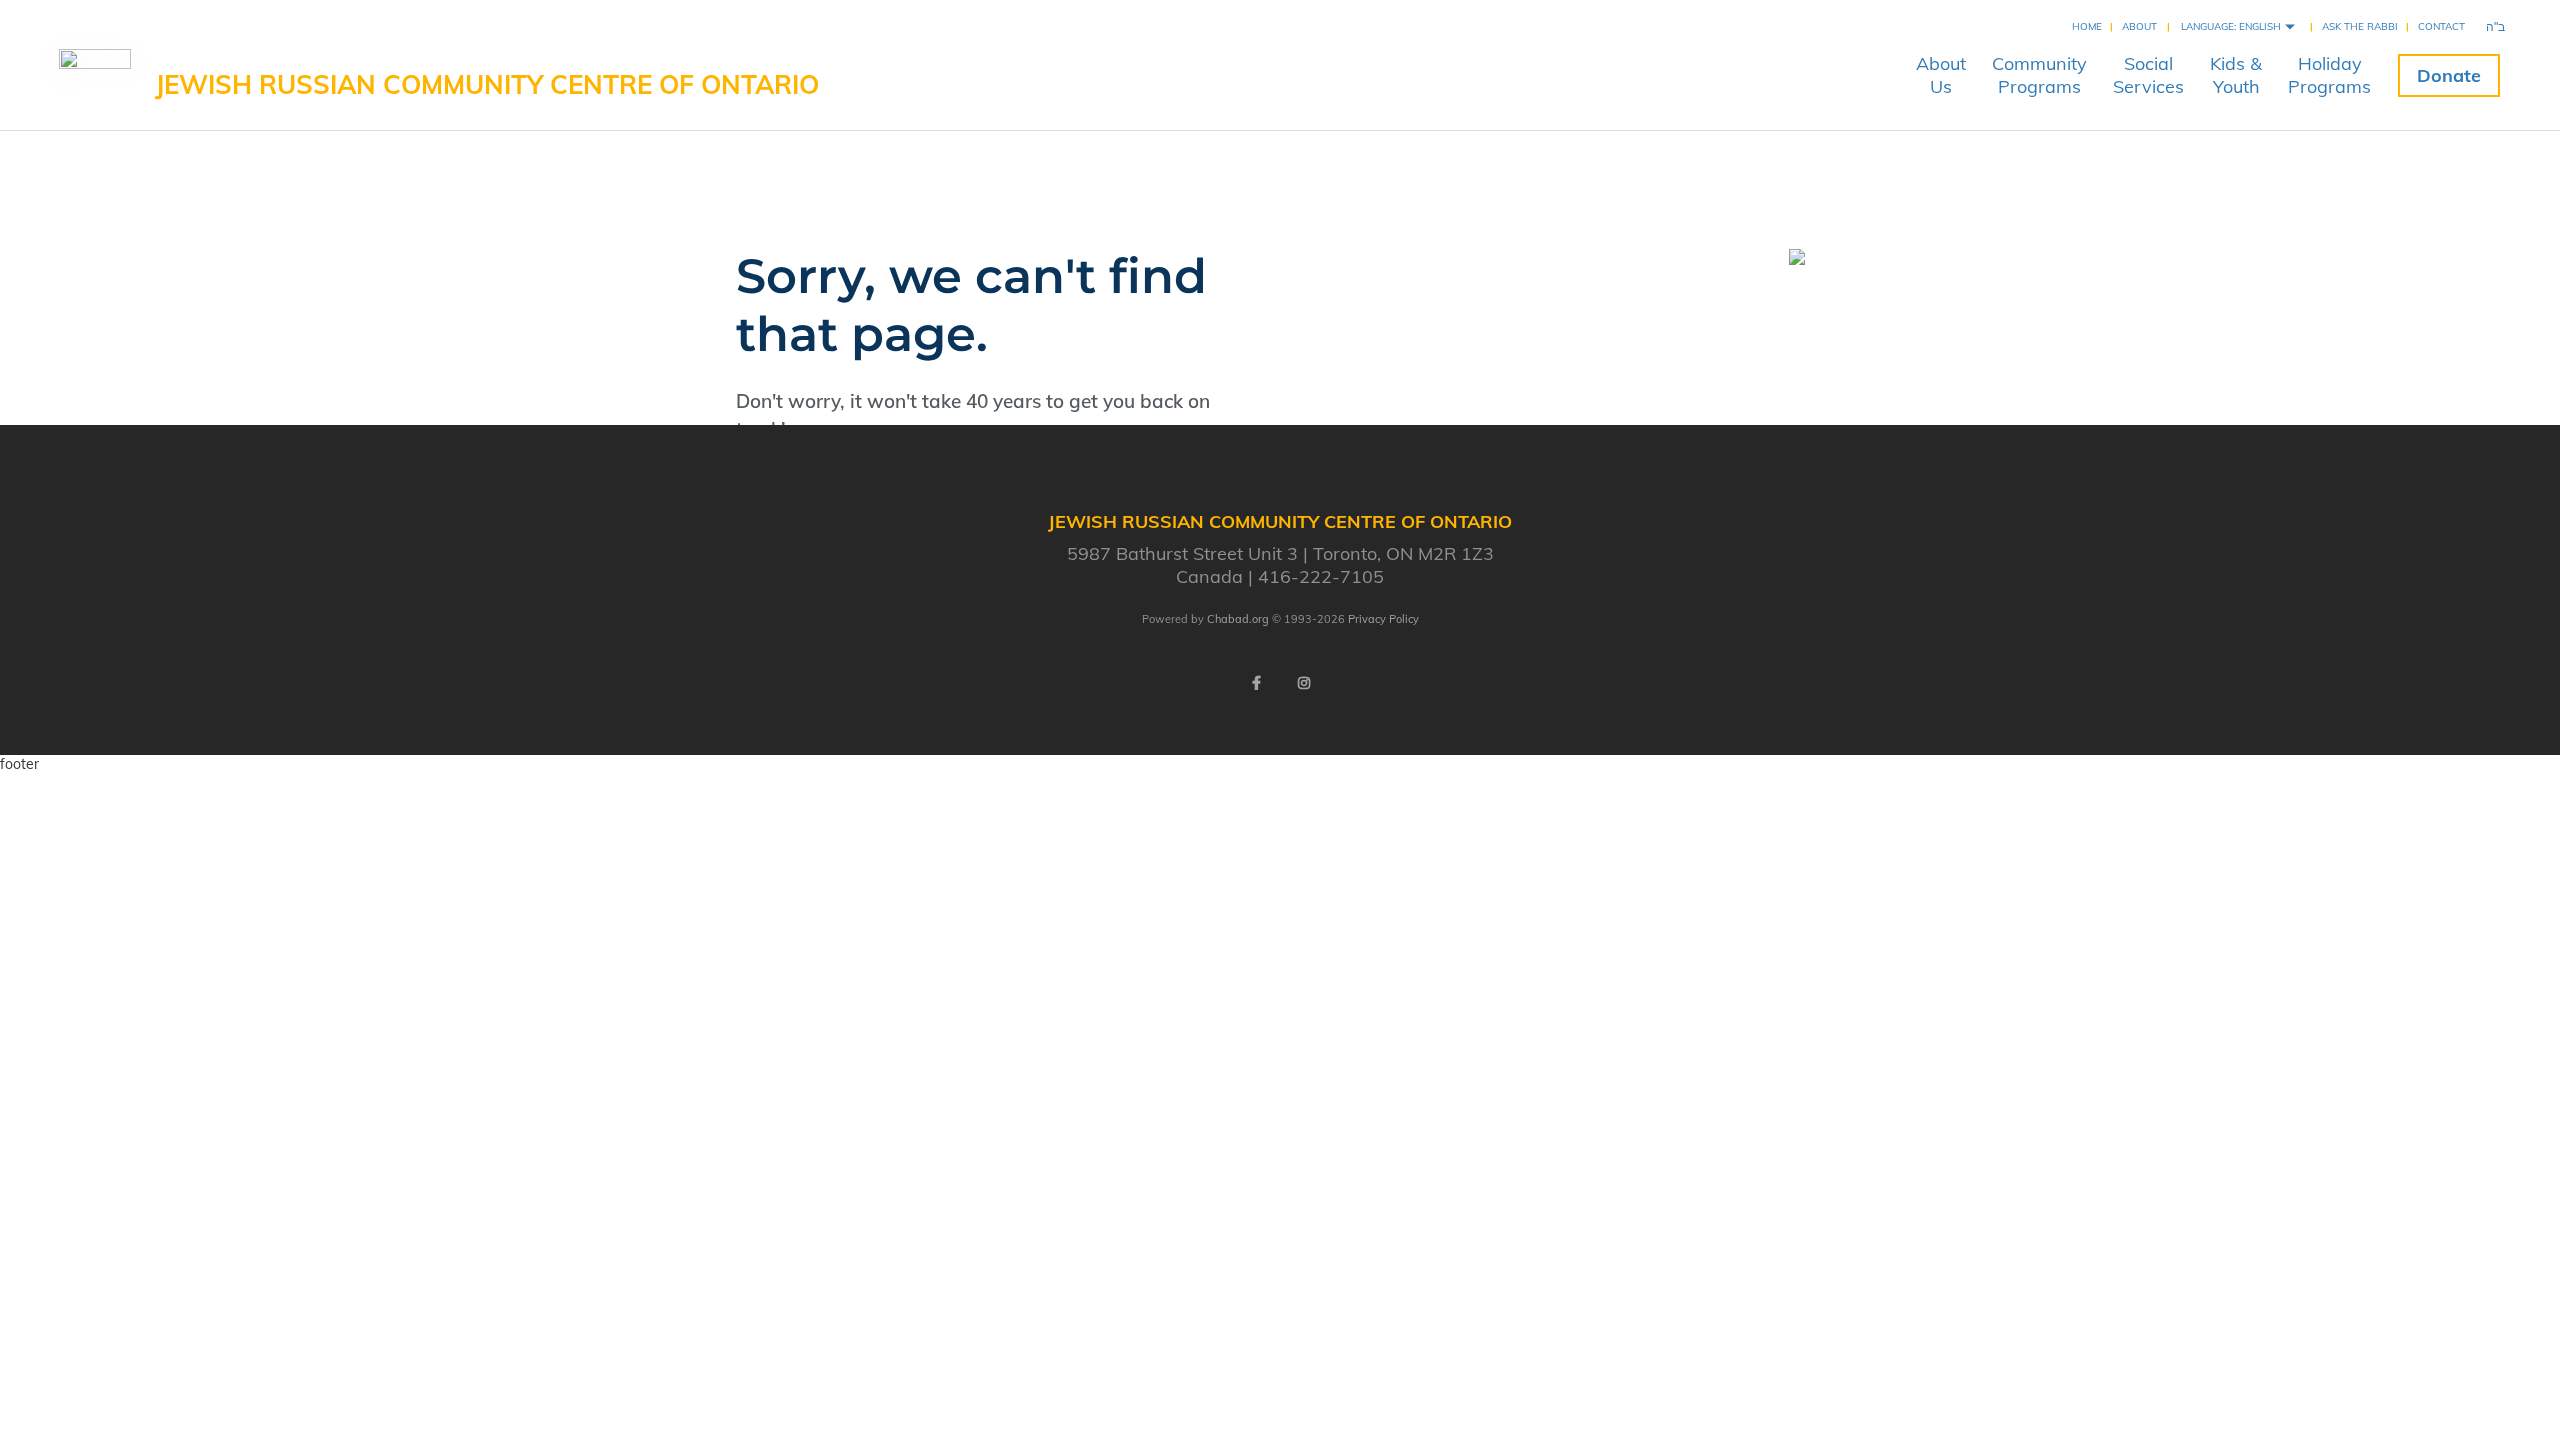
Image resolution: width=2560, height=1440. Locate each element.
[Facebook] (1256, 683)
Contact (2441, 26)
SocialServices (2148, 75)
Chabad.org (1238, 619)
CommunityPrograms (2039, 75)
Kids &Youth (2236, 75)
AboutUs (1941, 75)
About (2139, 26)
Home (2087, 26)
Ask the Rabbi (2360, 26)
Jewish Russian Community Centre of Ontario (487, 84)
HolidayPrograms (2329, 75)
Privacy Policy (1383, 619)
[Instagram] (1304, 683)
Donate (2449, 75)
